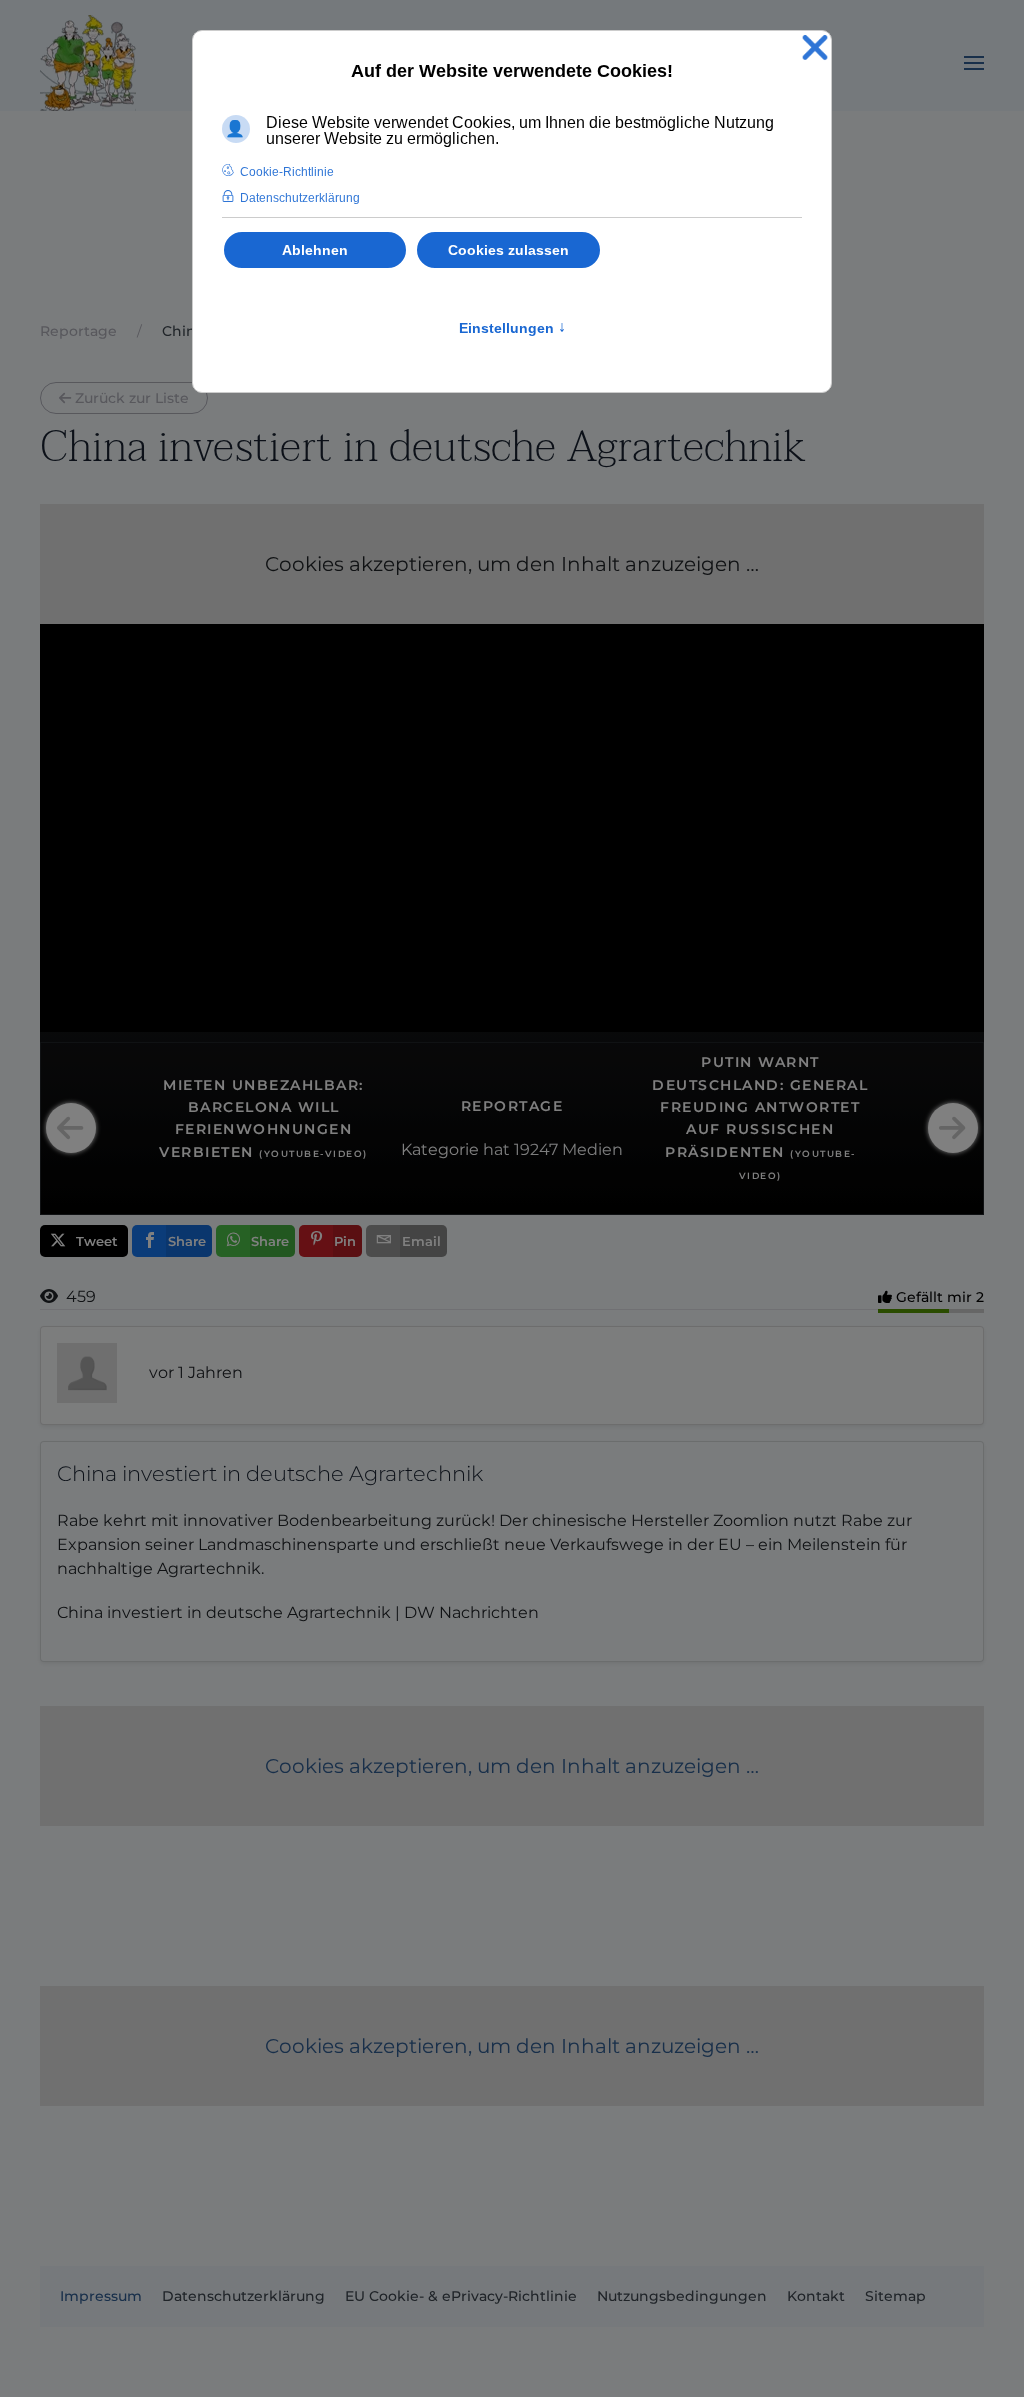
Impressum (101, 2296)
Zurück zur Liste (132, 398)
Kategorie (440, 1149)
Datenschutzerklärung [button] (300, 198)
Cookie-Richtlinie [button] (287, 172)
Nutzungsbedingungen (682, 2296)
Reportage (512, 1106)
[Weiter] (953, 1128)
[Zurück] (71, 1128)
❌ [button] (815, 48)
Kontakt (816, 2296)
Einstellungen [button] (512, 328)
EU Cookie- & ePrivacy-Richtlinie (461, 2296)
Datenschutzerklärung (243, 2296)
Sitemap (895, 2296)
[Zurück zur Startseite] (88, 63)
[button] (974, 63)
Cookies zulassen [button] (508, 250)
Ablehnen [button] (315, 250)
